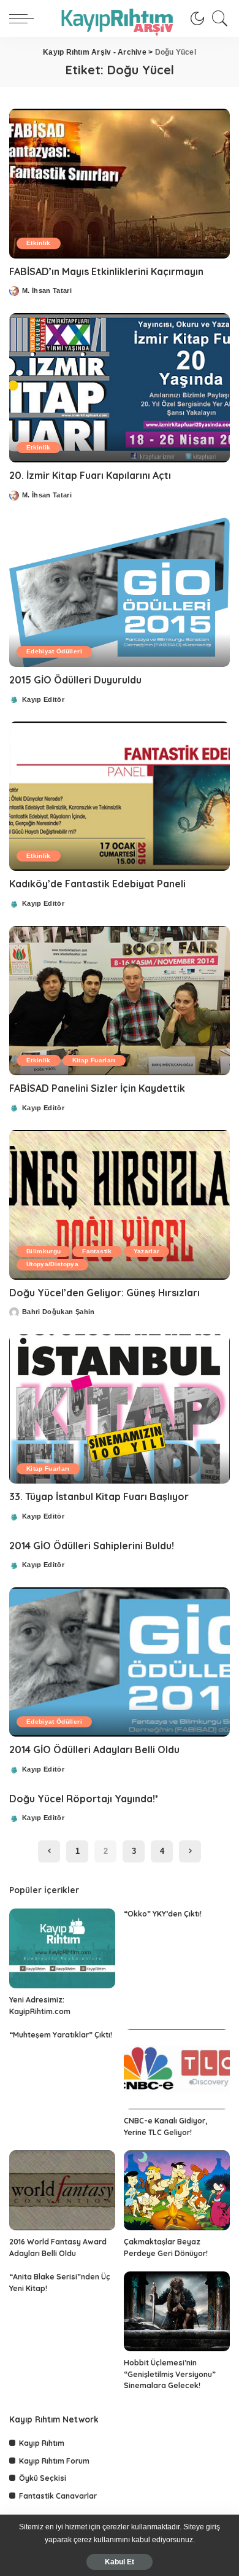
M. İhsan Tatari (47, 291)
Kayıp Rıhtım (42, 2443)
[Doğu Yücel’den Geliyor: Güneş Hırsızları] (120, 1204)
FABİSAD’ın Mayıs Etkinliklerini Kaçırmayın (106, 271)
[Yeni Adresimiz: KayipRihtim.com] (62, 1948)
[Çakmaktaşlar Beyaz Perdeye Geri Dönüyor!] (177, 2190)
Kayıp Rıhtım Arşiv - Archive (95, 52)
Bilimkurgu (44, 1251)
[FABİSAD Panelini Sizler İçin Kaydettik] (120, 1001)
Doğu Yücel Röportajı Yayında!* (84, 1799)
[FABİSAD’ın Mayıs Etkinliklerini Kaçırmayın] (120, 183)
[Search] (217, 18)
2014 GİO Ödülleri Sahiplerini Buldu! (92, 1546)
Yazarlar (147, 1251)
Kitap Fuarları (94, 1060)
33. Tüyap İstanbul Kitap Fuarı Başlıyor (99, 1496)
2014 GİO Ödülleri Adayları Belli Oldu (94, 1749)
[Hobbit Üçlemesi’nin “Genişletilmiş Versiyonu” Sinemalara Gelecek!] (177, 2311)
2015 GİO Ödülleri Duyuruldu (75, 680)
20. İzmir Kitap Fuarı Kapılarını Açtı (90, 475)
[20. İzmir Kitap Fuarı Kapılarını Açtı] (120, 388)
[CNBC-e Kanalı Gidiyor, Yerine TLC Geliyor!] (177, 2069)
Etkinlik (39, 243)
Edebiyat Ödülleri (54, 651)
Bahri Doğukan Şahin (59, 1312)
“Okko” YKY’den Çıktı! (163, 1914)
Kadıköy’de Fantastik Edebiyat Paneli (97, 884)
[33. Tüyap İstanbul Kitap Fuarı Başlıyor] (120, 1409)
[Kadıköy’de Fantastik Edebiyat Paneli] (120, 796)
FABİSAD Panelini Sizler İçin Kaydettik (97, 1088)
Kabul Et (120, 2562)
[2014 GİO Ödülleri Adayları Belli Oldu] (120, 1662)
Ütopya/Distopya (52, 1264)
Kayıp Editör (43, 700)
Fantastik (97, 1251)
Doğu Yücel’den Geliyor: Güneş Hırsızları (104, 1293)
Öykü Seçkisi (43, 2478)
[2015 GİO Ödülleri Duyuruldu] (120, 592)
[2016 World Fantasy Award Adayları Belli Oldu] (62, 2190)
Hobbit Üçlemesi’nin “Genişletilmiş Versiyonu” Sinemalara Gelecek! (170, 2374)
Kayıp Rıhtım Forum (54, 2461)
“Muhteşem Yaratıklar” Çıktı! (61, 2035)
